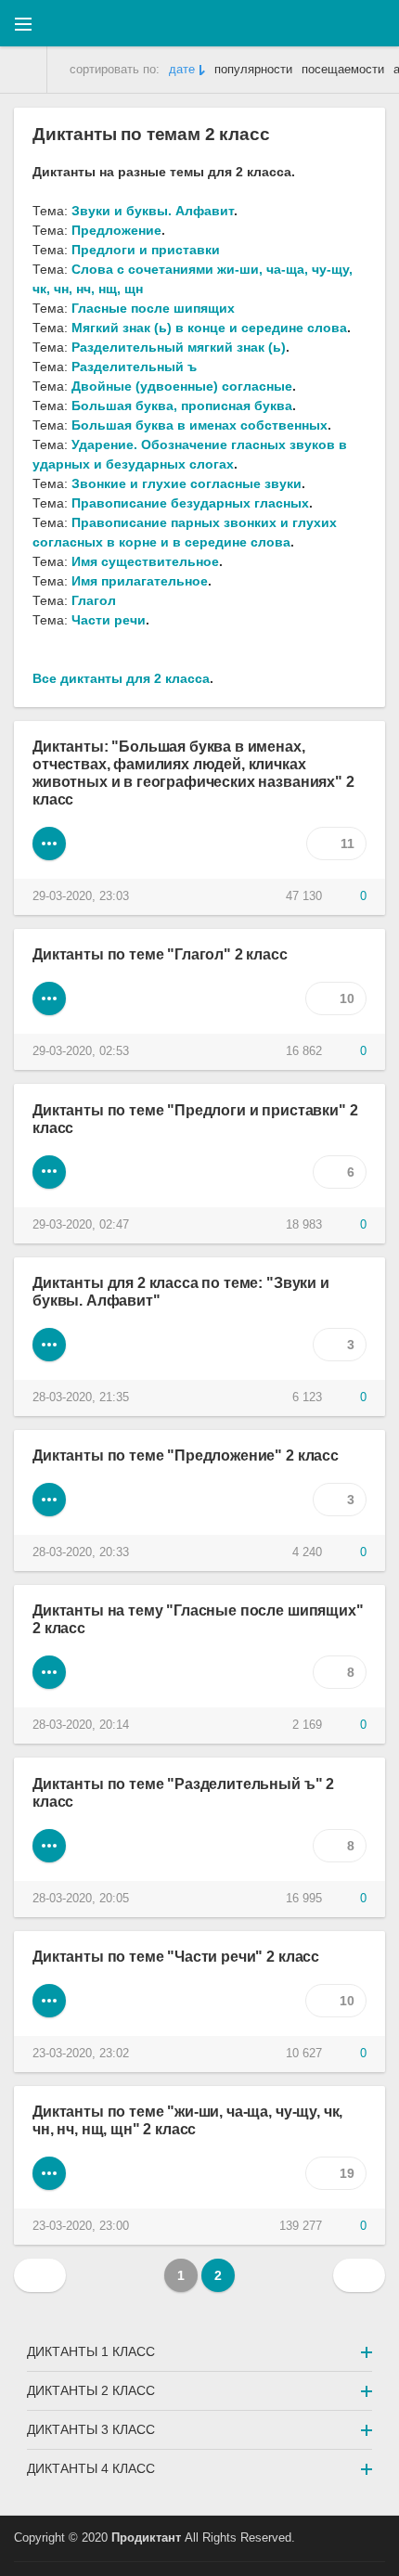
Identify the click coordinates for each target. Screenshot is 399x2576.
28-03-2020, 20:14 (81, 1725)
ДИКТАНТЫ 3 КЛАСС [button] (91, 2429)
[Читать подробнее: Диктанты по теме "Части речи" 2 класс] (49, 2001)
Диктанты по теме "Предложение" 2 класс (186, 1455)
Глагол (94, 600)
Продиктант (146, 2538)
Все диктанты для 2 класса (121, 678)
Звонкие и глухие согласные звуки (187, 483)
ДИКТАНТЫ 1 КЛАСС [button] (91, 2351)
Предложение (116, 230)
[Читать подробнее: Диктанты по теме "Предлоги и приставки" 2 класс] (49, 1172)
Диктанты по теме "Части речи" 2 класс (176, 1956)
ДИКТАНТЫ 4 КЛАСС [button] (91, 2468)
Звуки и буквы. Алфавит (153, 211)
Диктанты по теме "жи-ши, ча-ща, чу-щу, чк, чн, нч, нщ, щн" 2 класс (187, 2120)
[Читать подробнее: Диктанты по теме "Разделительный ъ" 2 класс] (49, 1846)
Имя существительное (145, 561)
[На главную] (24, 70)
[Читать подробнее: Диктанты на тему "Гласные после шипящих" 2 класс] (49, 1672)
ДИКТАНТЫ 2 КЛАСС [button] (91, 2390)
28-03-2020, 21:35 (81, 1397)
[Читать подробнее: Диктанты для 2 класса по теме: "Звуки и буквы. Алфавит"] (49, 1345)
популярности (253, 70)
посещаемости (343, 70)
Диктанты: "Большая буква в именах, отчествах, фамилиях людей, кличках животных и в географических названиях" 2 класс (193, 773)
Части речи (109, 620)
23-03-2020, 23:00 (81, 2226)
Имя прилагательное (140, 581)
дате (182, 70)
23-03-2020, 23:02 (81, 2054)
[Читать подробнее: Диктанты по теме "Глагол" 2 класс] (49, 998)
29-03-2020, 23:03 (81, 896)
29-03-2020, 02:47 (81, 1225)
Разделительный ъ (134, 367)
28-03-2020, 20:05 (81, 1899)
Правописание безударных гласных (190, 503)
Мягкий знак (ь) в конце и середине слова (209, 328)
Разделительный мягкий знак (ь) (179, 347)
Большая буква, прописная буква (182, 406)
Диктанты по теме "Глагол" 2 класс (160, 954)
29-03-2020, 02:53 (81, 1051)
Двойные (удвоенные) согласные (182, 386)
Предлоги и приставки (146, 250)
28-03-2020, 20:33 (81, 1552)
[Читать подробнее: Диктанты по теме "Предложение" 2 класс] (49, 1500)
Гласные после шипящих (153, 308)
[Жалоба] (238, 896)
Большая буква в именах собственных (199, 425)
